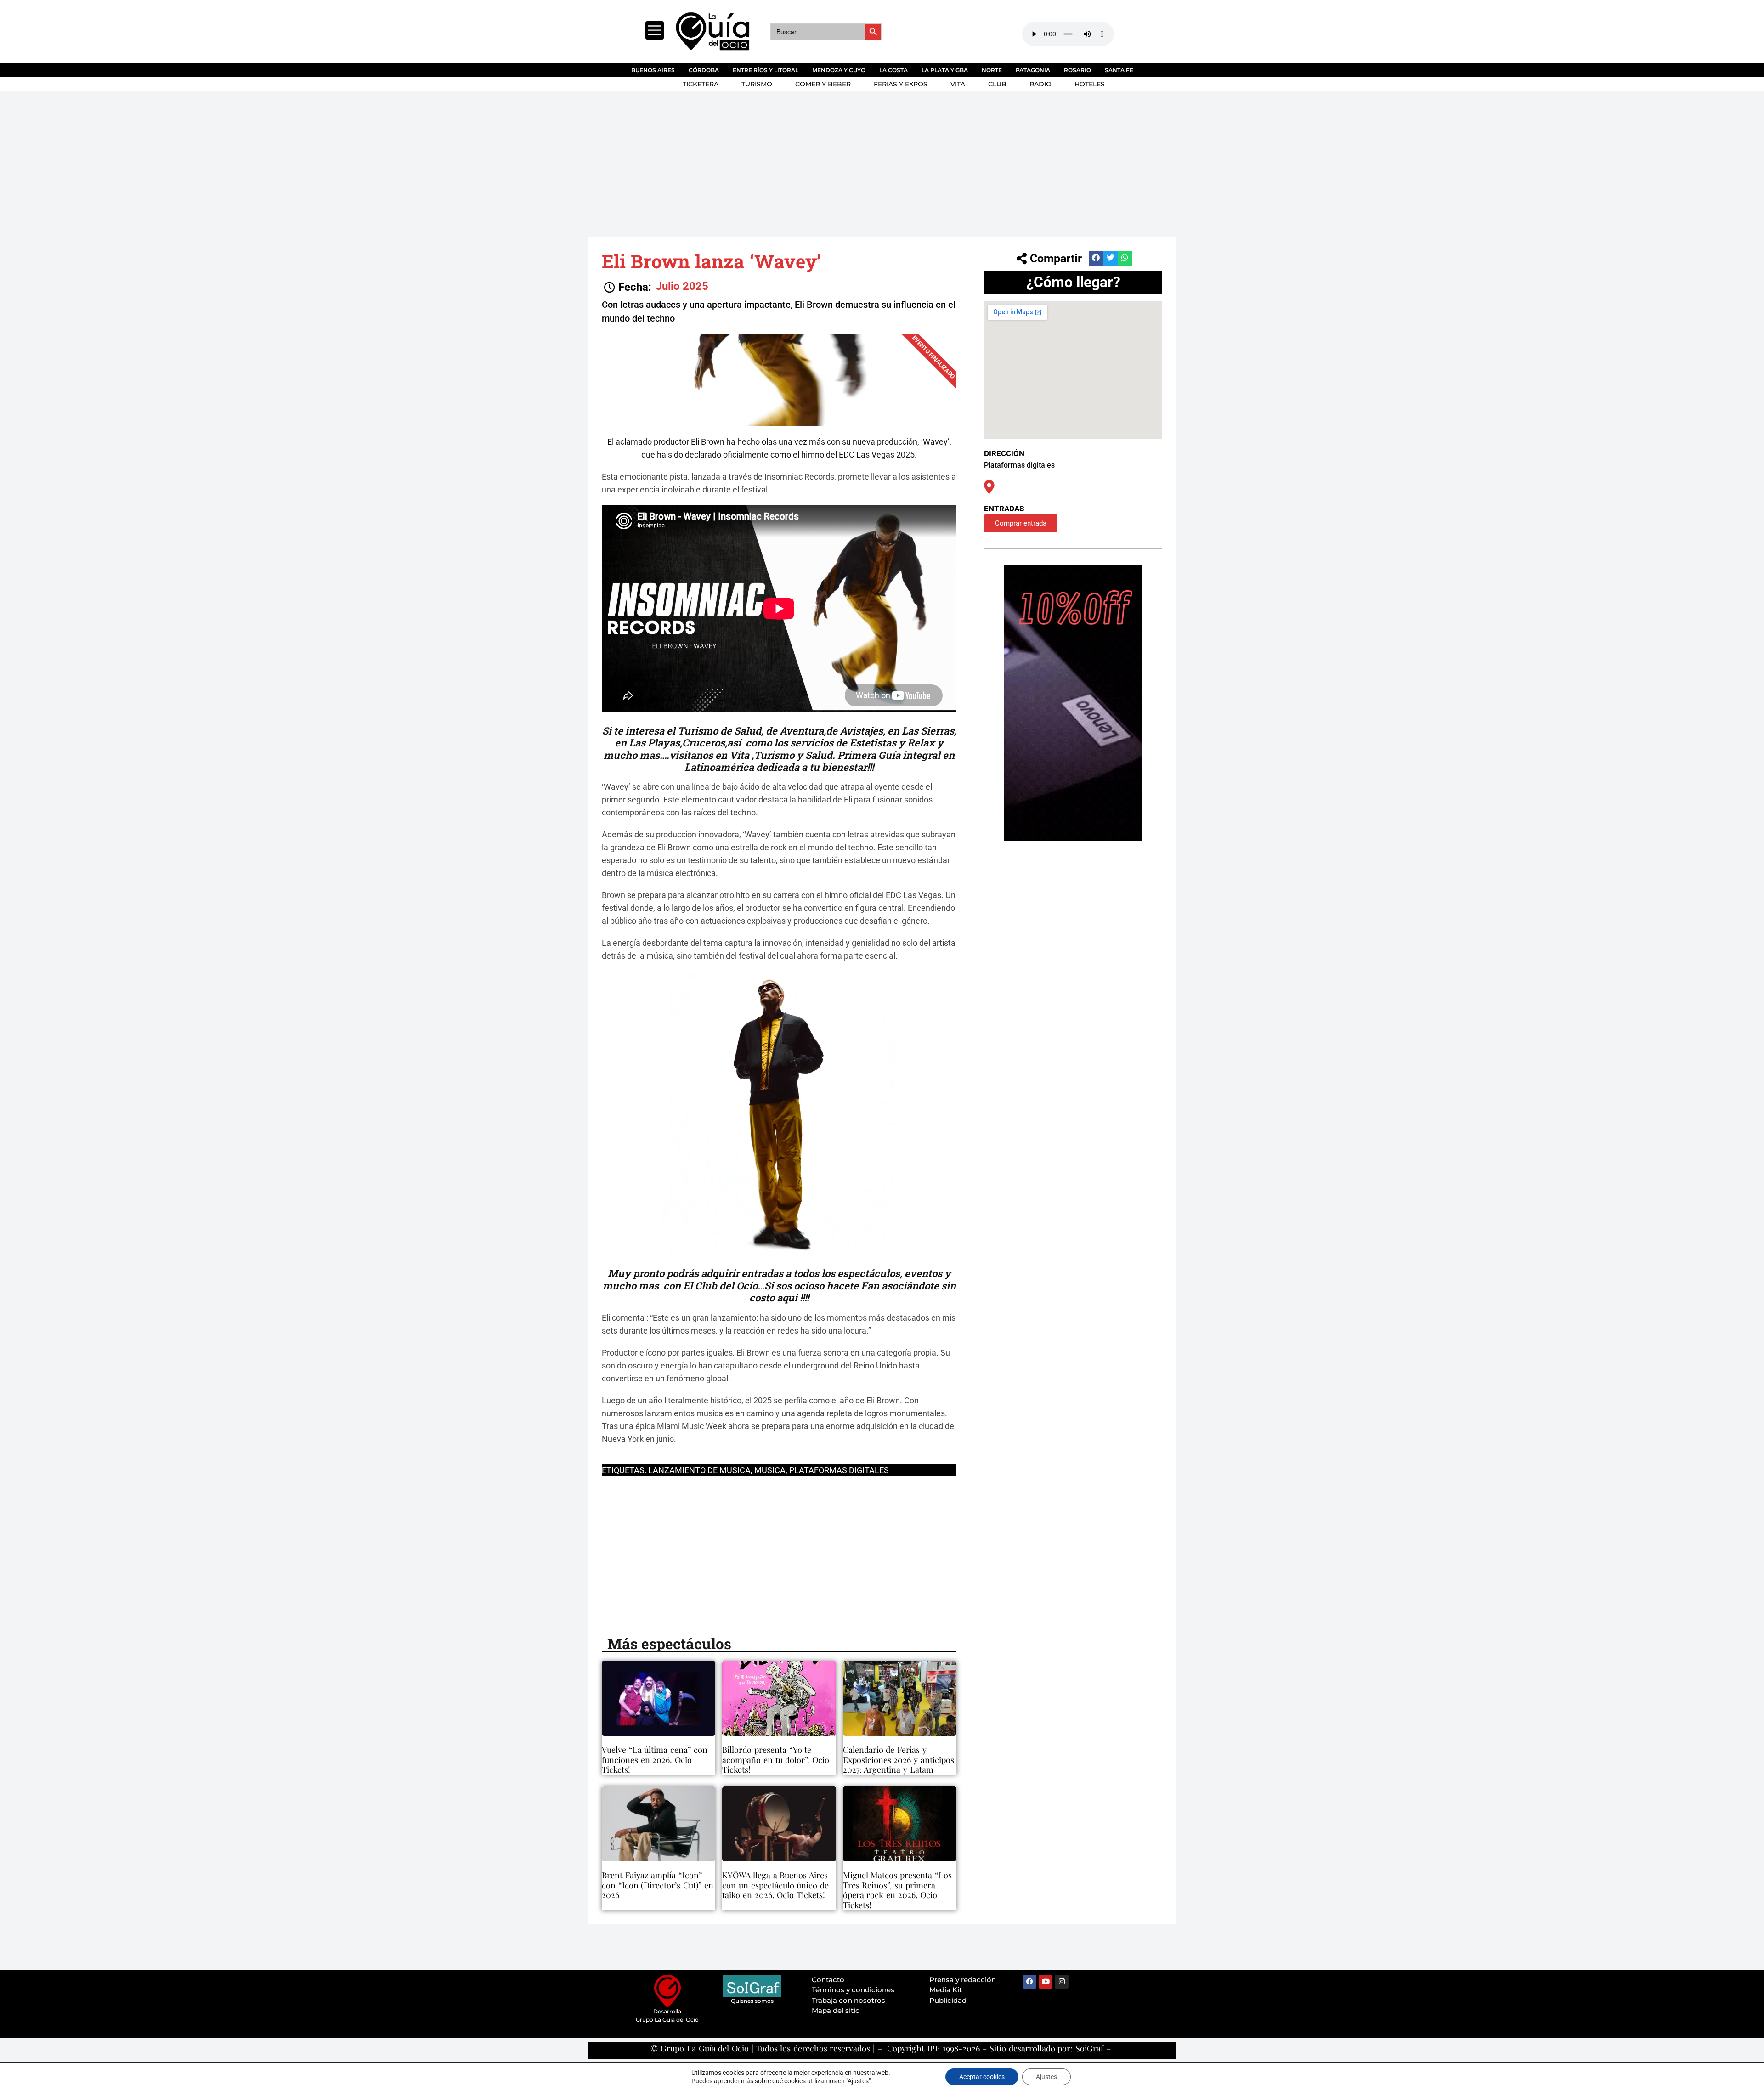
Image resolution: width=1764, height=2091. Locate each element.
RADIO (1040, 84)
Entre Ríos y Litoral (766, 70)
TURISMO (757, 84)
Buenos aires (653, 70)
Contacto (828, 1980)
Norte (992, 70)
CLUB (997, 84)
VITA (958, 84)
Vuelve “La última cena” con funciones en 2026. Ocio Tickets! (655, 1760)
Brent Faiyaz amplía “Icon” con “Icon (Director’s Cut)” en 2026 (658, 1885)
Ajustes (1046, 2077)
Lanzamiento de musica (699, 1470)
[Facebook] (1029, 1982)
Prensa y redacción (963, 1980)
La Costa (893, 70)
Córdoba (704, 70)
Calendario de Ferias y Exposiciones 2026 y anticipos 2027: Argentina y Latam (899, 1760)
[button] (628, 287)
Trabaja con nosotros (848, 2000)
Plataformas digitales (839, 1470)
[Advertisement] (864, 160)
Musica (770, 1470)
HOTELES (1090, 84)
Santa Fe (1119, 70)
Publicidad (948, 2000)
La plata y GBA (945, 70)
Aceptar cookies (982, 2077)
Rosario (1077, 70)
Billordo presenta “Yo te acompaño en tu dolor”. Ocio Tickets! (776, 1760)
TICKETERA (701, 84)
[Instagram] (1062, 1982)
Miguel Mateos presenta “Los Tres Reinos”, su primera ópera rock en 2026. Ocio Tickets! (897, 1890)
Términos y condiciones (853, 1990)
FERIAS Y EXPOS (901, 84)
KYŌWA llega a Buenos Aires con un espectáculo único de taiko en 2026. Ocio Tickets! (775, 1885)
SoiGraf (1089, 2048)
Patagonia (1033, 70)
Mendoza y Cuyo (839, 70)
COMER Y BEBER (823, 84)
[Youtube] (1046, 1982)
